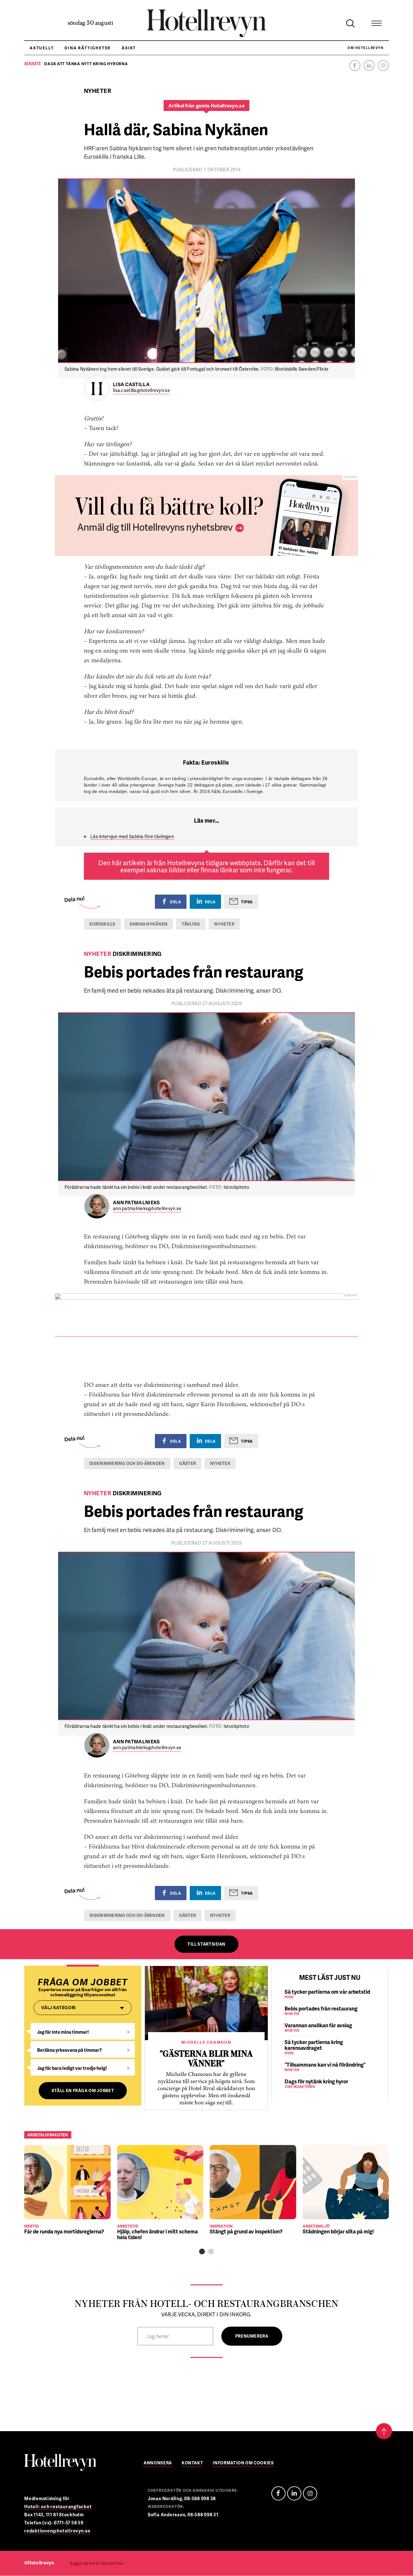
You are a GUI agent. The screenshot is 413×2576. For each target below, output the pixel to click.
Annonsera (158, 2463)
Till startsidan (206, 1944)
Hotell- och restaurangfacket (58, 2506)
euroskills (102, 924)
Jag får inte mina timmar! (63, 2032)
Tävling (191, 924)
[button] (202, 2251)
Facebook (355, 65)
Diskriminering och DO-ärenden (127, 1463)
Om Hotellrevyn (365, 48)
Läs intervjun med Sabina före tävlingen (132, 836)
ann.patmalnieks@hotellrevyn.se (147, 1209)
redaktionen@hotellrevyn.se (57, 2531)
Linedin (294, 2493)
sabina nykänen (149, 924)
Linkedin (369, 65)
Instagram (383, 65)
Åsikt (129, 48)
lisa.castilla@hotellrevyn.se (141, 391)
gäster (188, 1463)
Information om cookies (243, 2463)
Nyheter (224, 924)
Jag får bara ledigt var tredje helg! (72, 2068)
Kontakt (192, 2463)
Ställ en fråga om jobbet (83, 2090)
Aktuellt (42, 48)
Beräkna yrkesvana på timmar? (70, 2050)
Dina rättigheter (88, 48)
